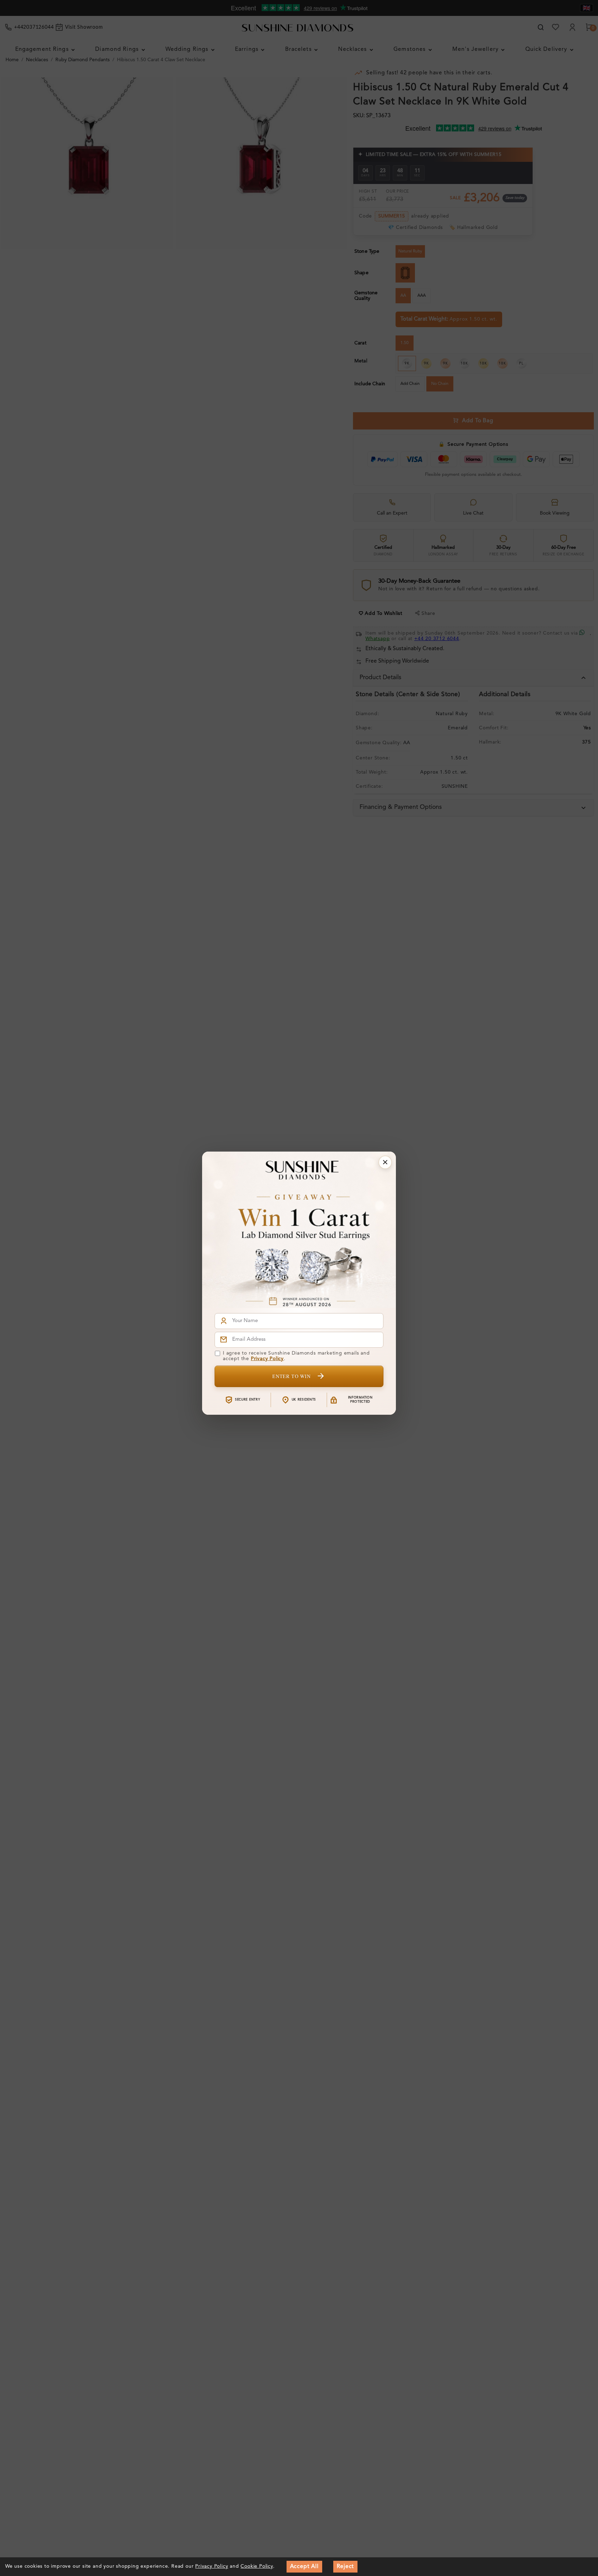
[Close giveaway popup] (385, 1162)
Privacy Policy (267, 1359)
